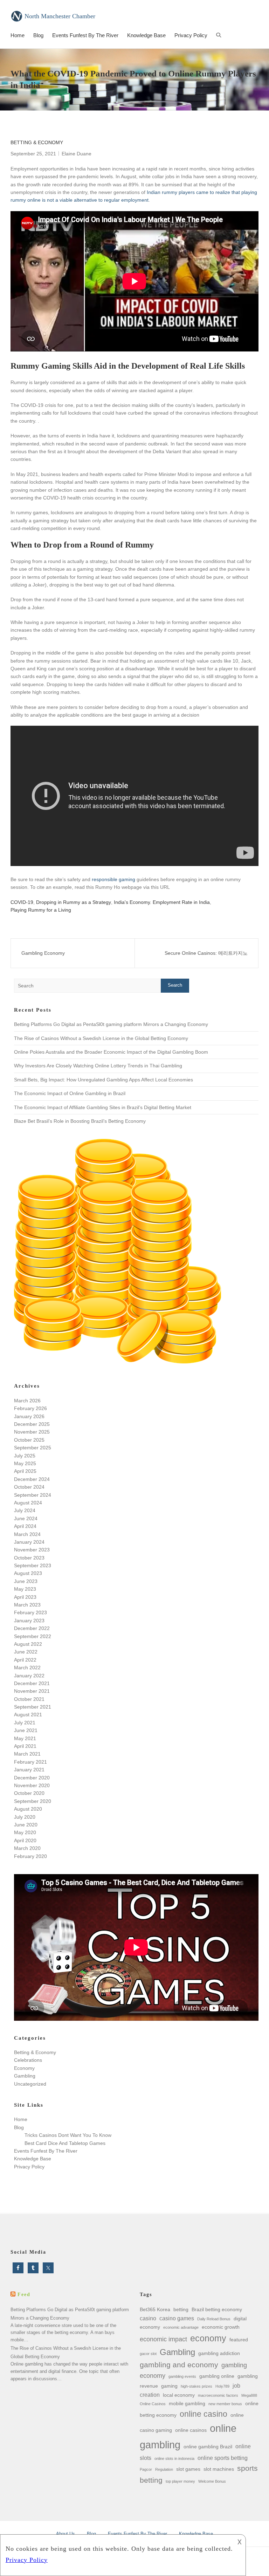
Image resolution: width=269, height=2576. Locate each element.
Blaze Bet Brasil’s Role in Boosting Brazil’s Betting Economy (80, 1121)
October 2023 (29, 1558)
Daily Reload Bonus (214, 2319)
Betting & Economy (37, 142)
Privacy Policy (191, 35)
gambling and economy (179, 2365)
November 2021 (32, 1691)
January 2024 (29, 1542)
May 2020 (25, 1832)
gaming (169, 2386)
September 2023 (33, 1565)
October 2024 (29, 1487)
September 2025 (33, 1448)
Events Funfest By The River (85, 35)
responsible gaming (113, 879)
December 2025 (32, 1424)
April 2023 (25, 1597)
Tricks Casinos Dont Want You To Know (68, 2135)
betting (181, 2309)
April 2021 (25, 1746)
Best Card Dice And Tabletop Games (65, 2143)
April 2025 (25, 1471)
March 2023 (27, 1605)
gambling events (182, 2376)
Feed (24, 2295)
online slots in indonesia (174, 2458)
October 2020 (29, 1793)
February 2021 (30, 1762)
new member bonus (225, 2404)
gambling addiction (219, 2353)
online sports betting (223, 2458)
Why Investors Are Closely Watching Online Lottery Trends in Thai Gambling (98, 1066)
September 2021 (33, 1707)
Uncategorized (30, 2084)
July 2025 (25, 1456)
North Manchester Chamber (60, 16)
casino (148, 2318)
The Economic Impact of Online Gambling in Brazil (70, 1093)
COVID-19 (22, 902)
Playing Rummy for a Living (41, 910)
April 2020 (25, 1840)
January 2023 (29, 1621)
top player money (180, 2481)
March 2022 (27, 1668)
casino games (177, 2318)
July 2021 (25, 1723)
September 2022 (33, 1636)
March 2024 (27, 1534)
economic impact (163, 2339)
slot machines (219, 2469)
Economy (24, 2068)
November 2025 (32, 1432)
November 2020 (32, 1785)
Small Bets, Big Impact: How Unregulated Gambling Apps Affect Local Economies (104, 1080)
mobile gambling (187, 2403)
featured (239, 2340)
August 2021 (28, 1715)
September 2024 (33, 1495)
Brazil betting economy (217, 2309)
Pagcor (146, 2469)
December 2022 (32, 1628)
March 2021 (27, 1754)
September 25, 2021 (33, 154)
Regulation (164, 2469)
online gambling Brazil (208, 2447)
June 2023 (26, 1581)
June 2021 (26, 1730)
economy (208, 2338)
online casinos (191, 2430)
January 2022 (29, 1676)
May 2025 (25, 1463)
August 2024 (28, 1503)
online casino (204, 2414)
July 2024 (25, 1510)
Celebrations (28, 2060)
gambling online (217, 2376)
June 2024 (26, 1518)
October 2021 (29, 1699)
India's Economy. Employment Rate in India (162, 902)
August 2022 (28, 1644)
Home (18, 35)
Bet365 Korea (155, 2309)
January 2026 (29, 1416)
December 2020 (32, 1778)
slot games (188, 2469)
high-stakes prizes (196, 2386)
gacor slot (148, 2354)
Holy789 (222, 2386)
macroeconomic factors (218, 2395)
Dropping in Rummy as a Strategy (74, 902)
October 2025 (29, 1440)
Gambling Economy (43, 953)
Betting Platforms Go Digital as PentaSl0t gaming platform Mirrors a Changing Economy (111, 1024)
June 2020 (26, 1825)
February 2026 (30, 1408)
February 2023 (30, 1612)
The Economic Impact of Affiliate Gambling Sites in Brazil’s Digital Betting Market (103, 1107)
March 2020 (27, 1848)
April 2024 (25, 1526)
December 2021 (32, 1683)
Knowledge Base (146, 35)
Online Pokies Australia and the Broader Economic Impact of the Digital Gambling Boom (111, 1052)
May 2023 (25, 1589)
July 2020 (25, 1817)
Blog (38, 35)
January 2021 (29, 1770)
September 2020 (33, 1801)
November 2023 (32, 1550)
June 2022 (26, 1652)
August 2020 (28, 1809)
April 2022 (25, 1660)
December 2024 (32, 1479)
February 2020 (30, 1856)
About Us (65, 2534)
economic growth (221, 2327)
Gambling (25, 2076)
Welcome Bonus (212, 2481)
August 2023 (28, 1573)
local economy (179, 2395)
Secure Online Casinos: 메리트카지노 (206, 953)
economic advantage (181, 2327)
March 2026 (27, 1401)
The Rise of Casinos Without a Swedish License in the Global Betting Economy (101, 1038)
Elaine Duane (77, 154)
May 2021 (25, 1738)
